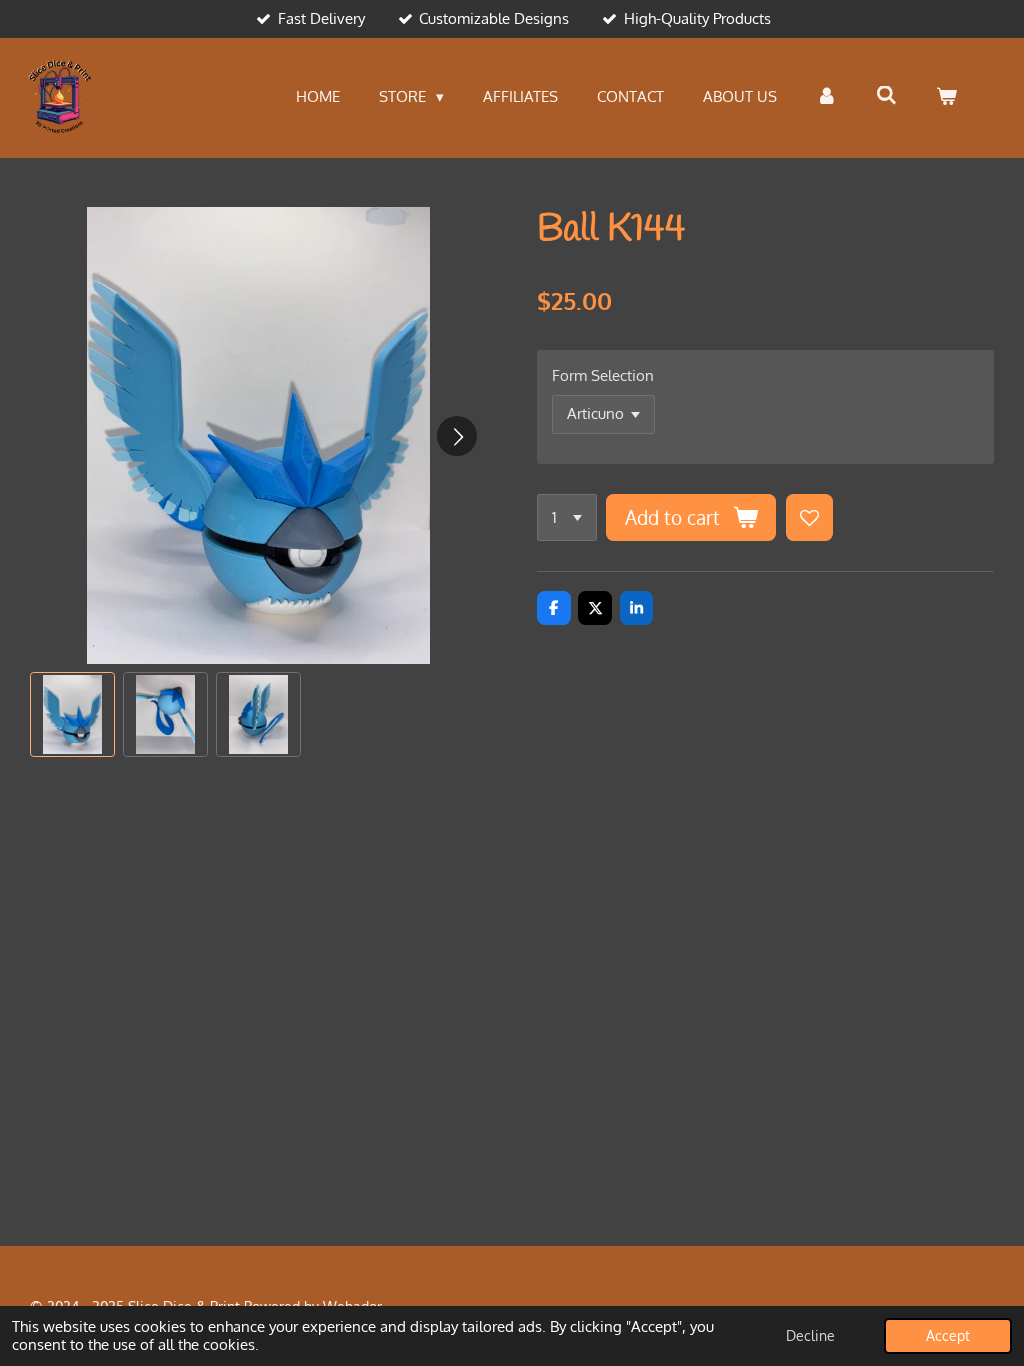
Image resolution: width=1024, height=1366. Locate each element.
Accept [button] (948, 1335)
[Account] (826, 97)
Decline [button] (810, 1335)
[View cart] (946, 97)
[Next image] (457, 436)
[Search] (886, 95)
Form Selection (603, 375)
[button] (72, 714)
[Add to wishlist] (809, 517)
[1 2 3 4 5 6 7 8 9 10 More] (567, 517)
